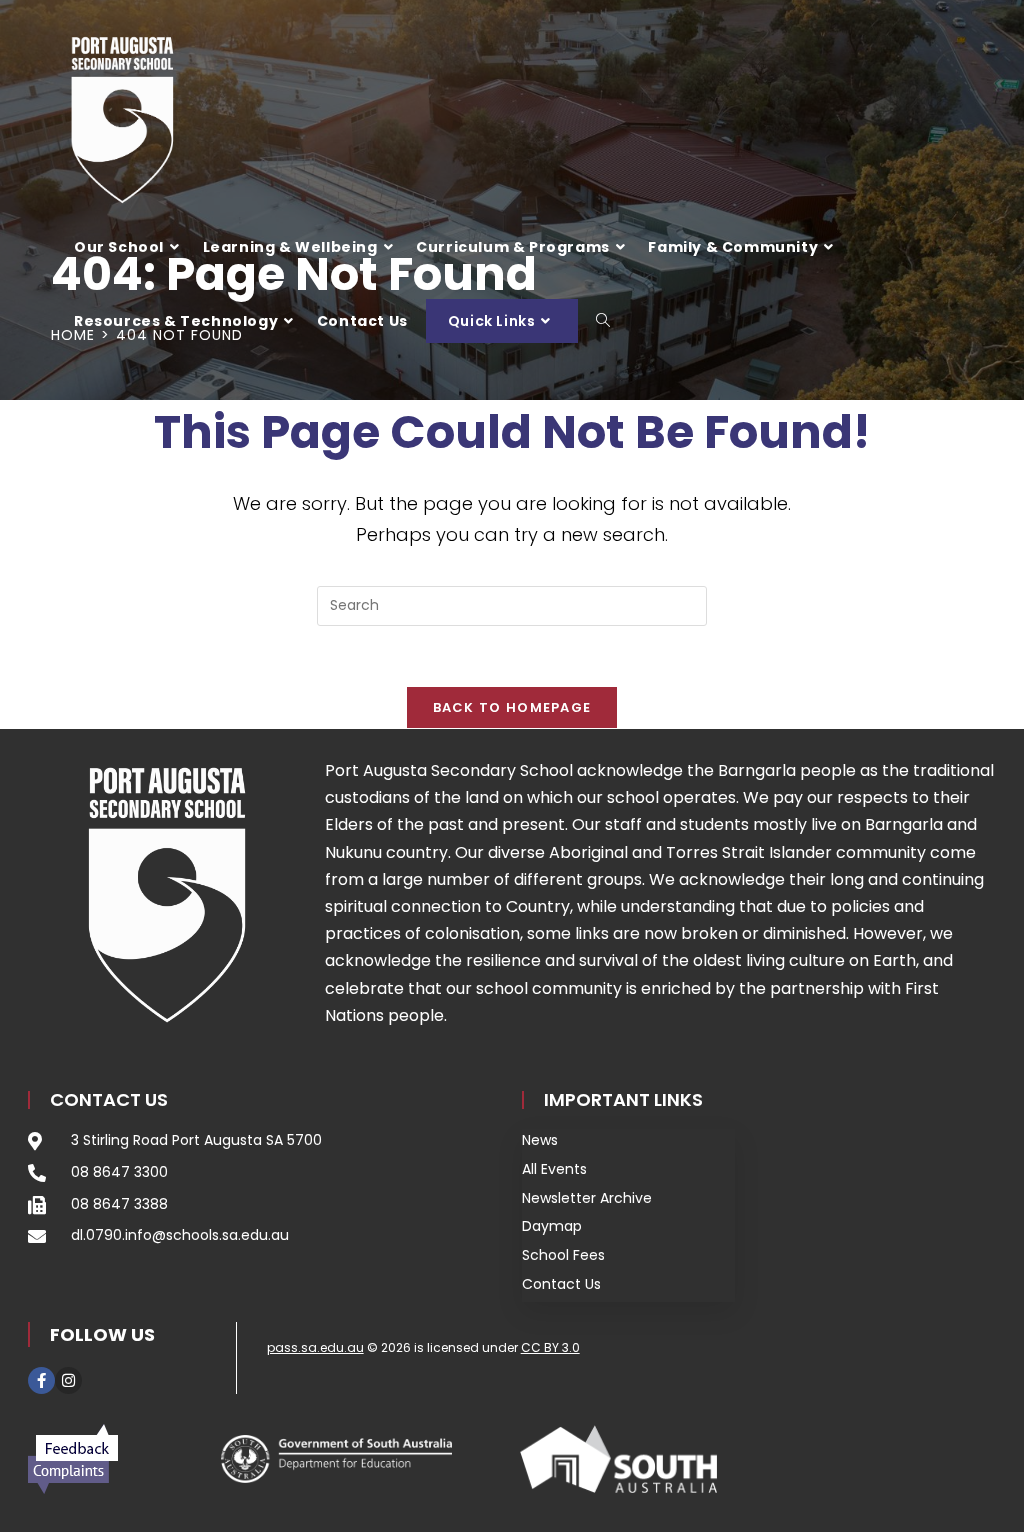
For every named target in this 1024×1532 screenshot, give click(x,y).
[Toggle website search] (603, 321)
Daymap (552, 1226)
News (540, 1140)
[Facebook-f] (41, 1380)
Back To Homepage (512, 707)
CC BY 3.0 (550, 1347)
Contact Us (561, 1284)
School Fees (563, 1255)
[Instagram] (68, 1380)
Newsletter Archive (587, 1198)
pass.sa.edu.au (315, 1347)
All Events (554, 1169)
